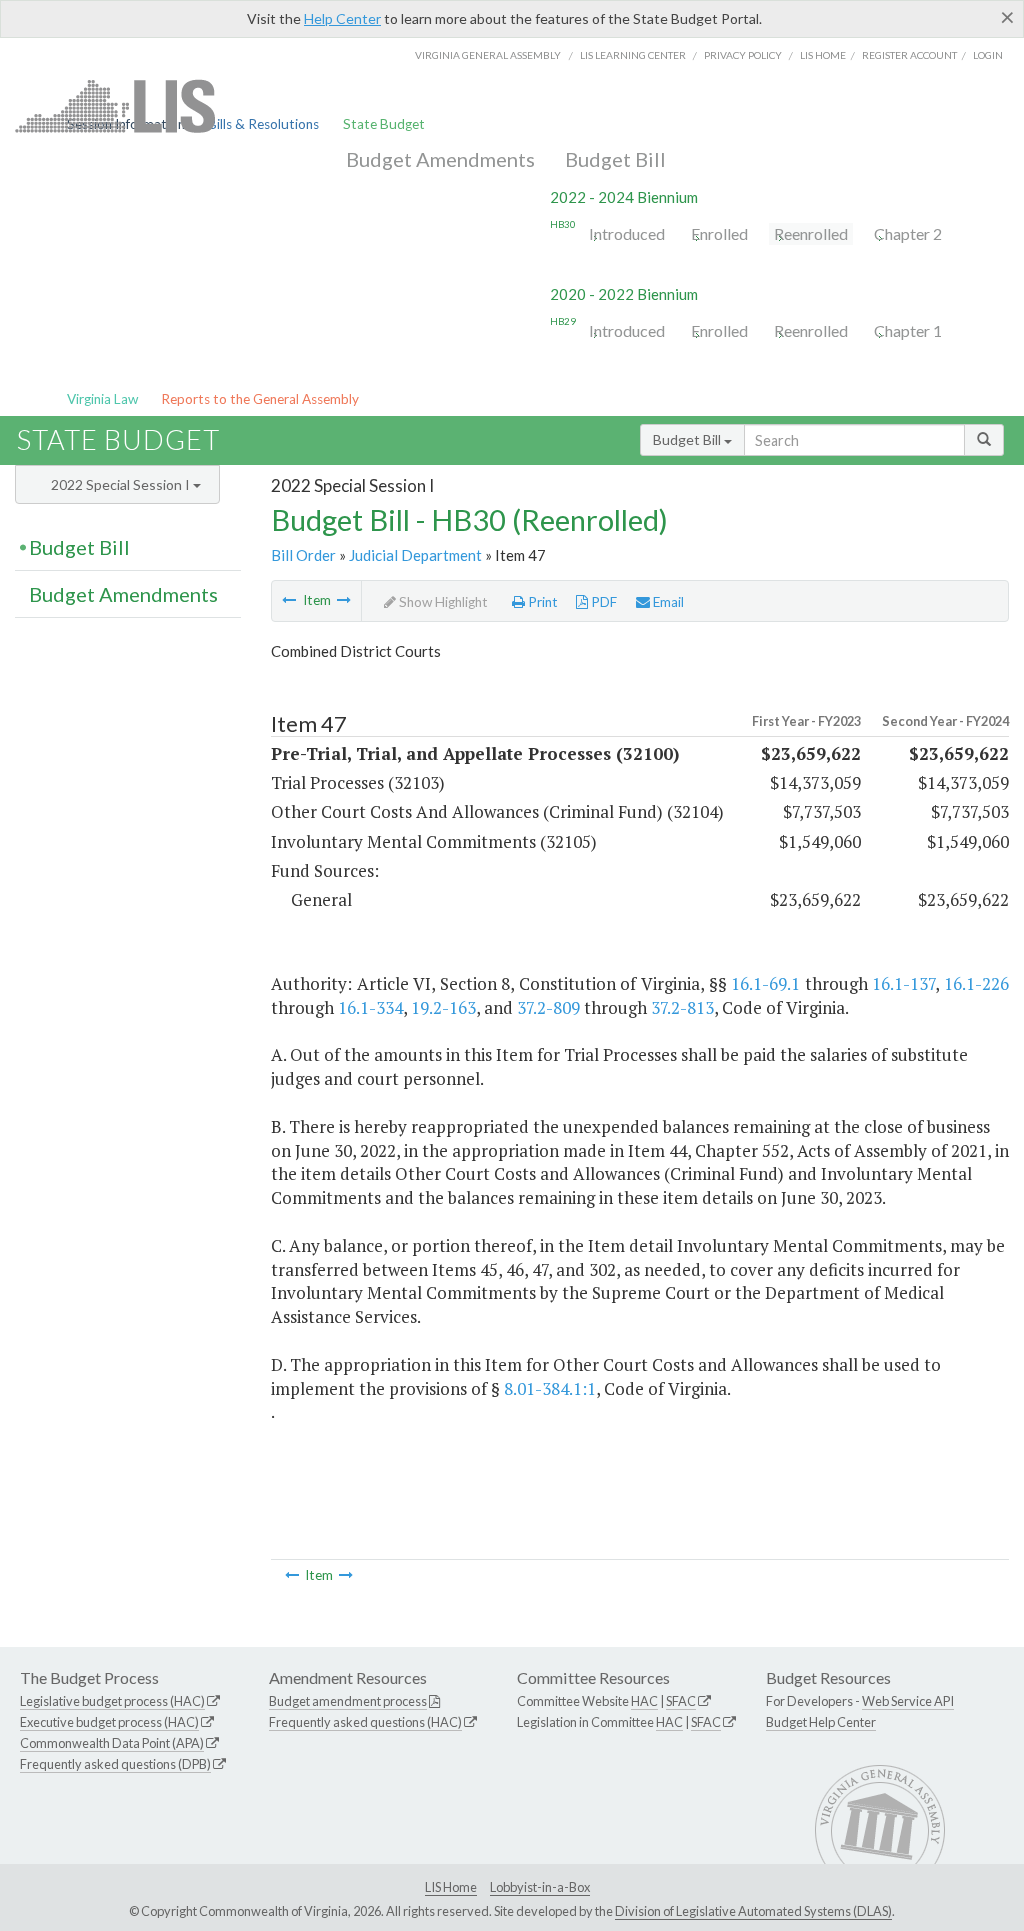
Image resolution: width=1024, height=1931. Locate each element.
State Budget (384, 124)
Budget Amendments (440, 159)
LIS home (823, 55)
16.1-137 (903, 983)
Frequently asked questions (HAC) (365, 1722)
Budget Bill (615, 159)
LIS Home (451, 1887)
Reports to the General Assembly (260, 399)
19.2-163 (443, 1007)
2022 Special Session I (122, 484)
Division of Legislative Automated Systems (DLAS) (753, 1911)
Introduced (627, 233)
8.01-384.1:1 (550, 1388)
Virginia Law (102, 399)
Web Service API (908, 1701)
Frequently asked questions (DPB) (115, 1764)
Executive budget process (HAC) (109, 1722)
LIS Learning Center (633, 55)
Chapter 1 (908, 330)
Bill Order (303, 555)
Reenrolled (811, 233)
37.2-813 (682, 1007)
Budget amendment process (348, 1701)
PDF (602, 602)
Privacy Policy (743, 55)
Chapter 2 (908, 233)
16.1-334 (370, 1007)
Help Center (342, 18)
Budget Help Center (821, 1722)
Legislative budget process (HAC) (112, 1701)
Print (541, 602)
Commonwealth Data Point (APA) (112, 1743)
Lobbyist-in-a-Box (540, 1887)
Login (988, 55)
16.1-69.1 (765, 983)
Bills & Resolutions (263, 124)
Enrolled (719, 233)
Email (667, 602)
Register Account (909, 55)
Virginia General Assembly (488, 55)
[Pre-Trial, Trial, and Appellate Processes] (289, 600)
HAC (644, 1701)
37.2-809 (548, 1007)
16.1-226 (976, 983)
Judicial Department (415, 555)
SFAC (681, 1701)
